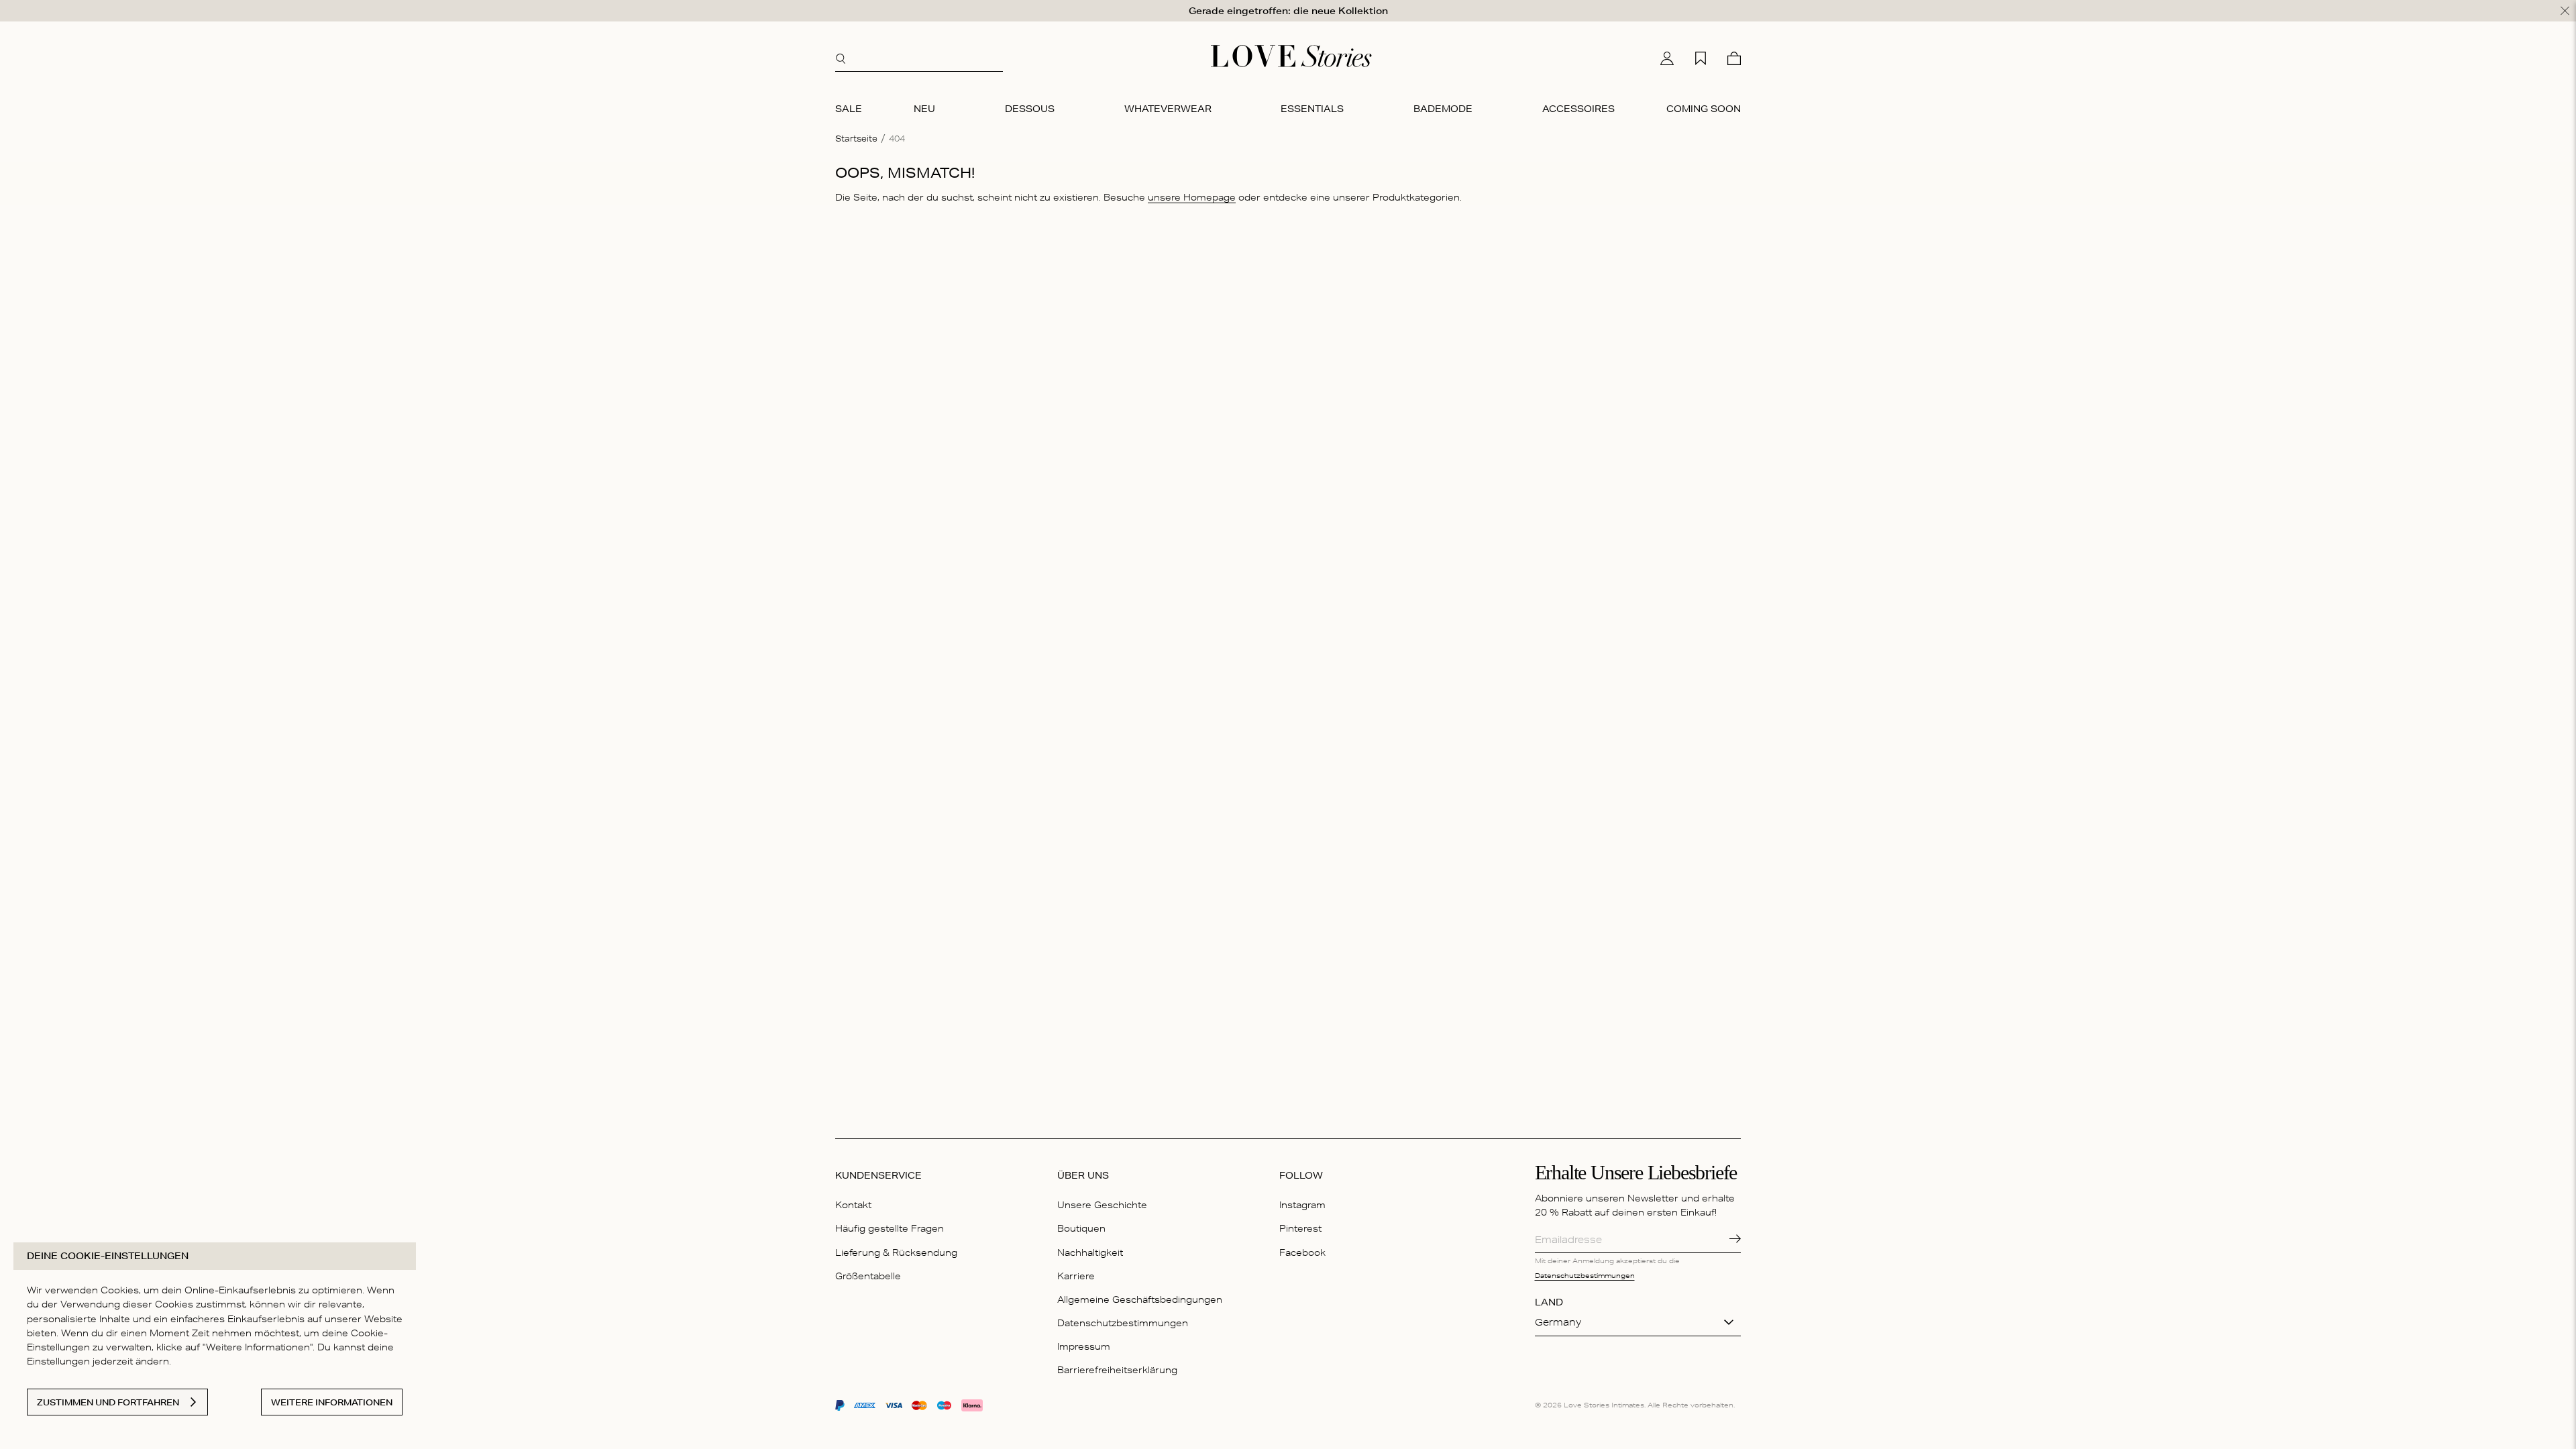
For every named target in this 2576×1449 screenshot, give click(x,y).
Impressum (1084, 1346)
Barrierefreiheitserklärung (1117, 1370)
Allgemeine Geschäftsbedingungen (1140, 1299)
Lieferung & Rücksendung (896, 1252)
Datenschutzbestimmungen (1123, 1323)
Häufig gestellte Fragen (890, 1228)
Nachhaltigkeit (1090, 1252)
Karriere (1076, 1276)
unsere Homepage (1192, 197)
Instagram (1302, 1205)
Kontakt (853, 1205)
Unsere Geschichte (1102, 1205)
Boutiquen (1081, 1228)
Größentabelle (868, 1276)
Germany (1558, 1322)
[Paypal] (840, 1405)
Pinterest (1300, 1228)
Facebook (1302, 1252)
